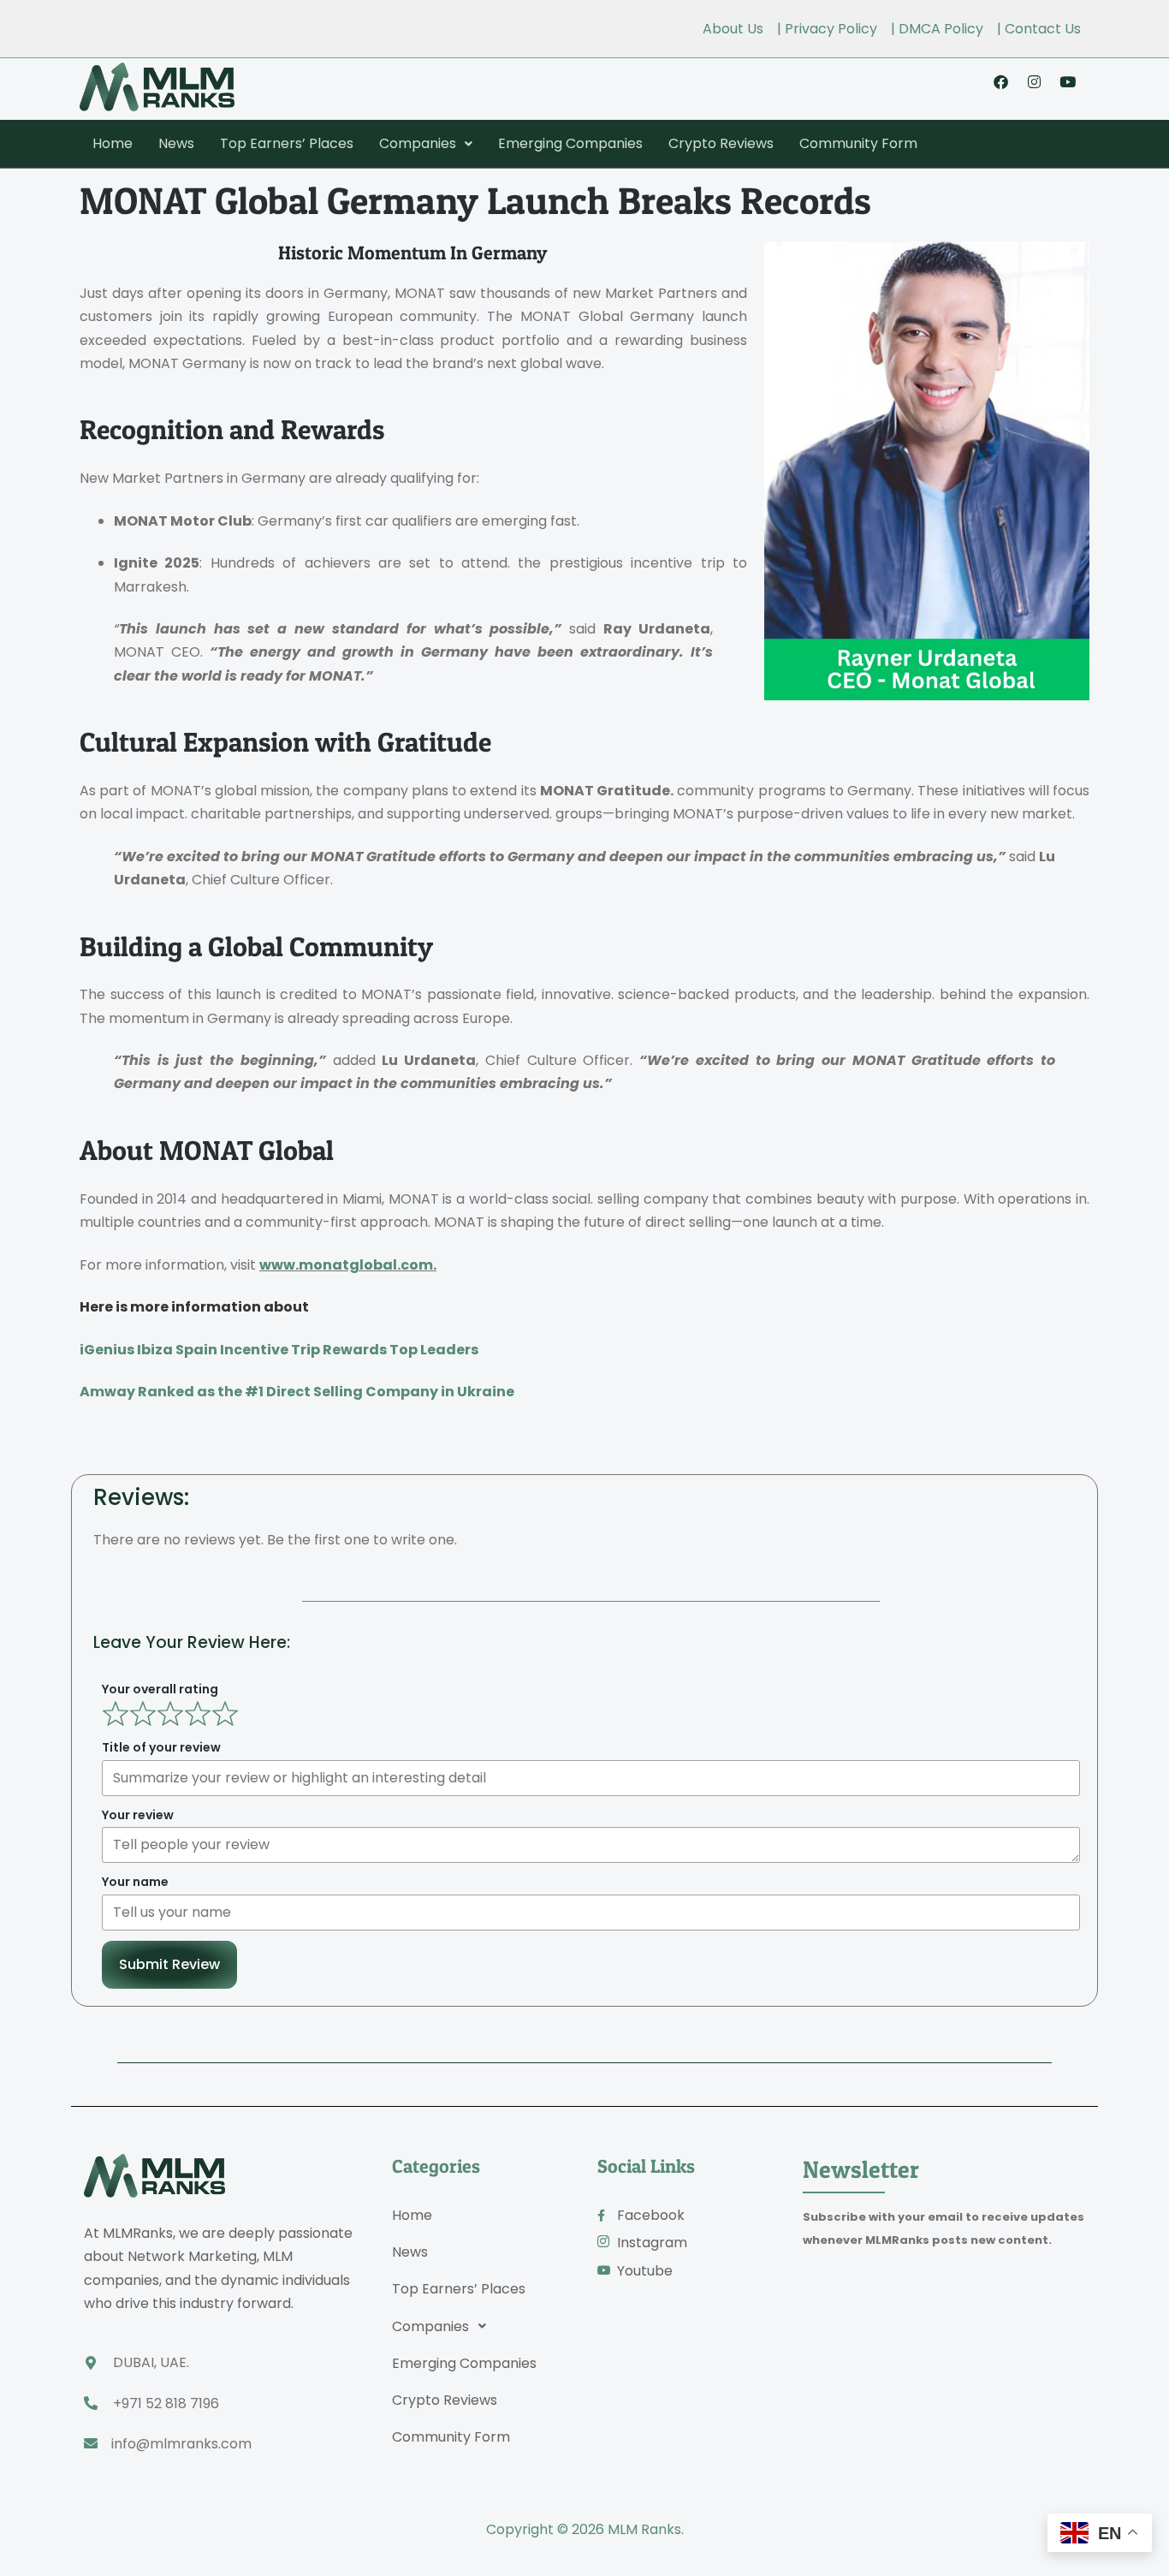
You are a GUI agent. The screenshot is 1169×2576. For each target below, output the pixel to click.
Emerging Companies (570, 143)
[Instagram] (1034, 81)
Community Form (858, 143)
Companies (418, 143)
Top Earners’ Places (287, 143)
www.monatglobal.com (346, 1265)
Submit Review (169, 1964)
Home (113, 143)
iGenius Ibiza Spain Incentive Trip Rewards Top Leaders (279, 1350)
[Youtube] (1067, 81)
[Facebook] (1000, 81)
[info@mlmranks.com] (91, 2443)
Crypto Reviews (721, 143)
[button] (426, 144)
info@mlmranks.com (181, 2444)
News (176, 143)
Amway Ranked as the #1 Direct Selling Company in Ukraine (297, 1392)
